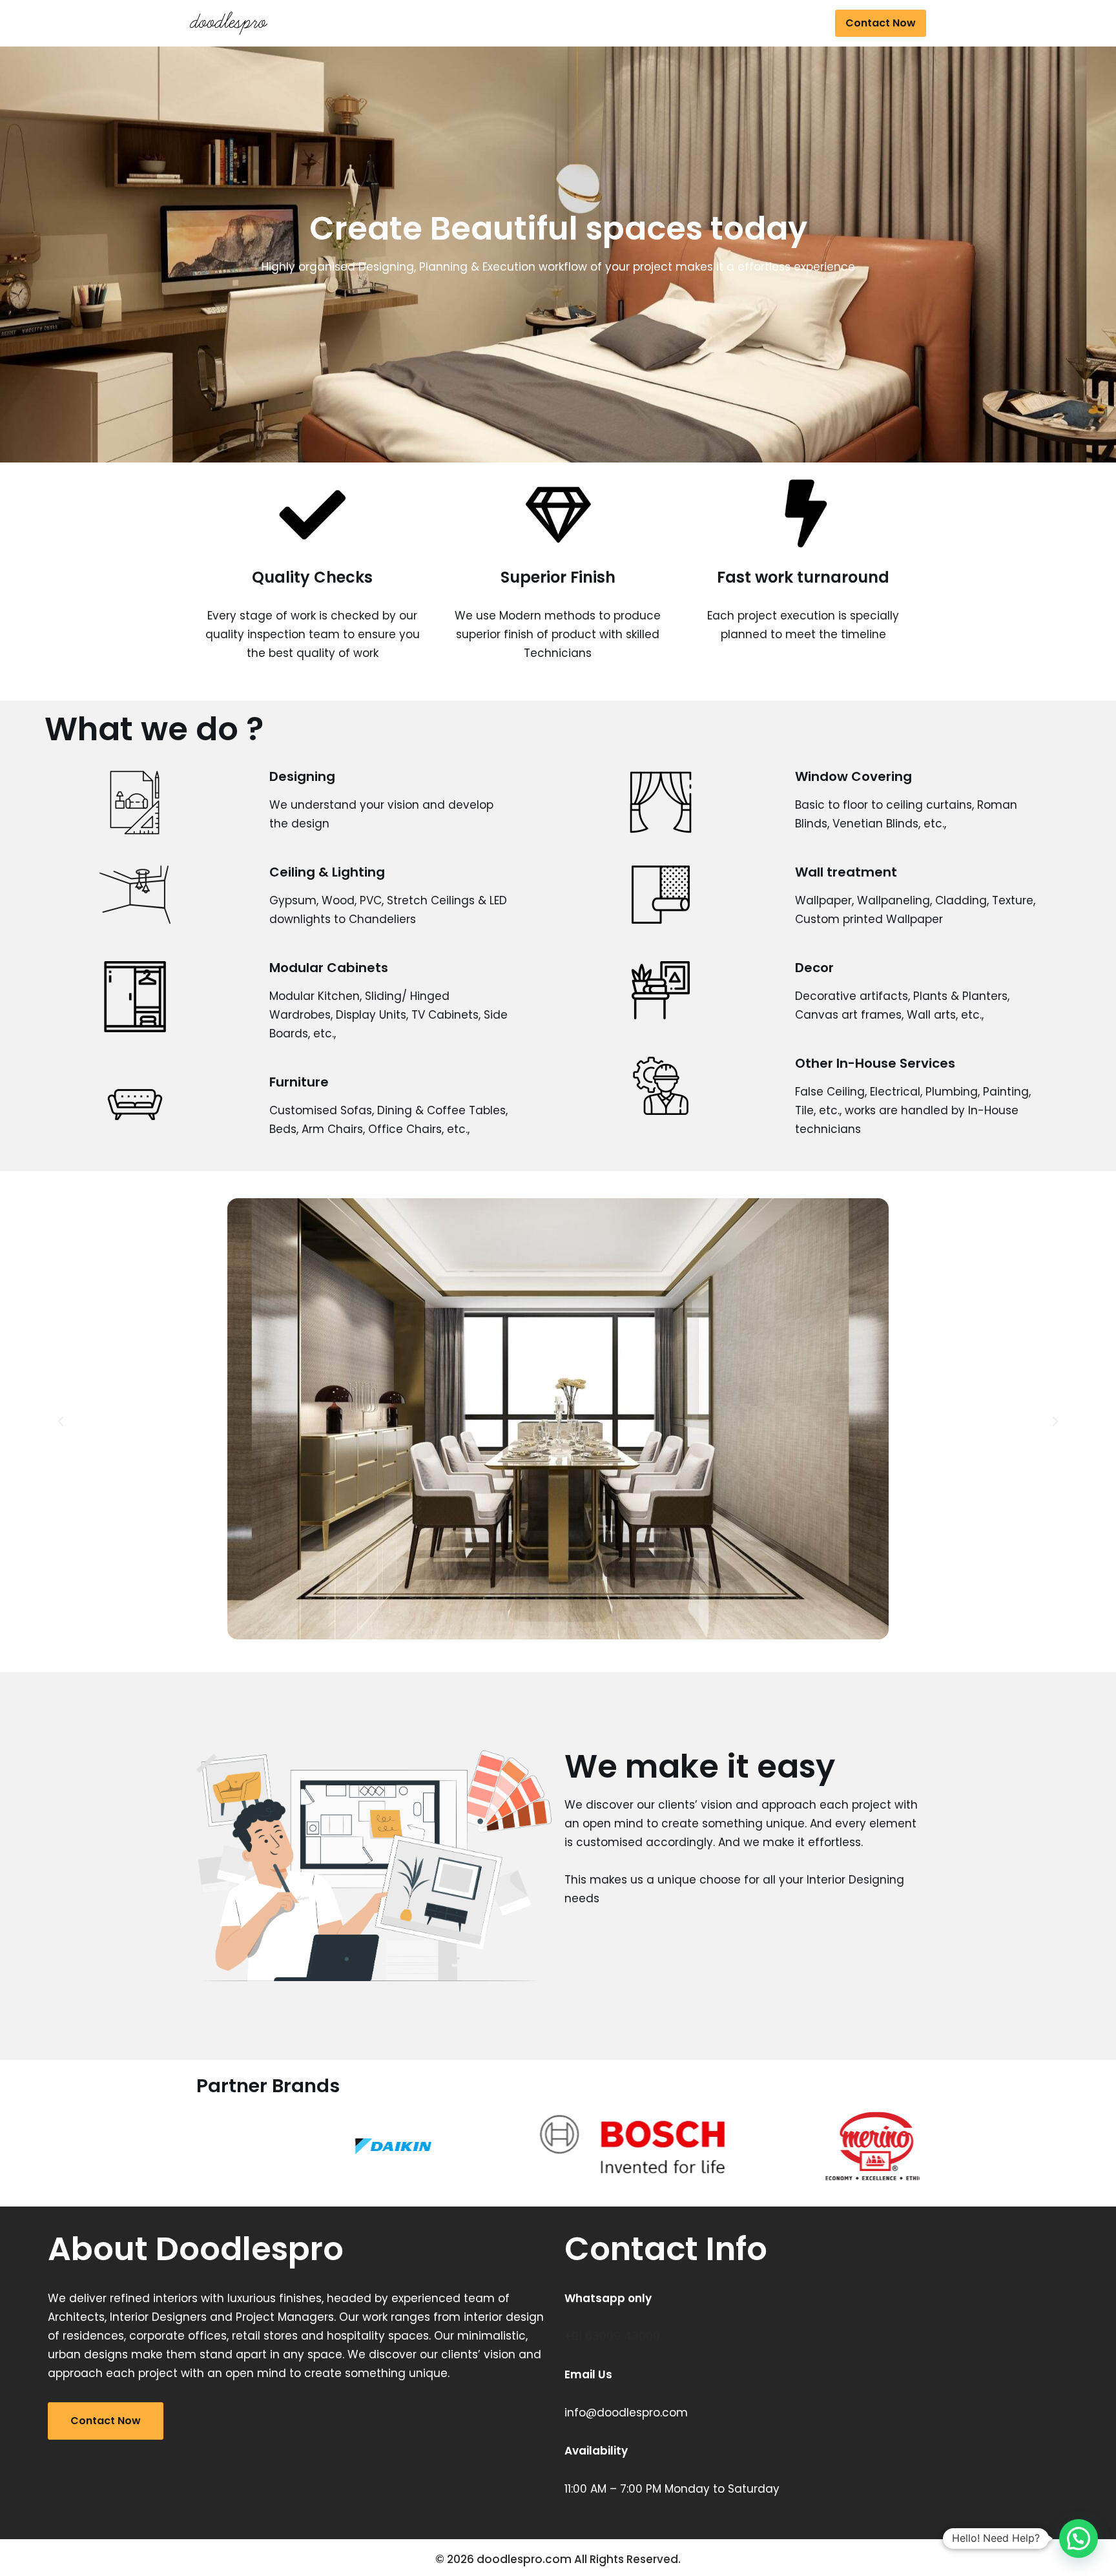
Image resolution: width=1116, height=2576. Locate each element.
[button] (61, 1422)
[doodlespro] (232, 23)
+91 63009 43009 (612, 2336)
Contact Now (881, 23)
